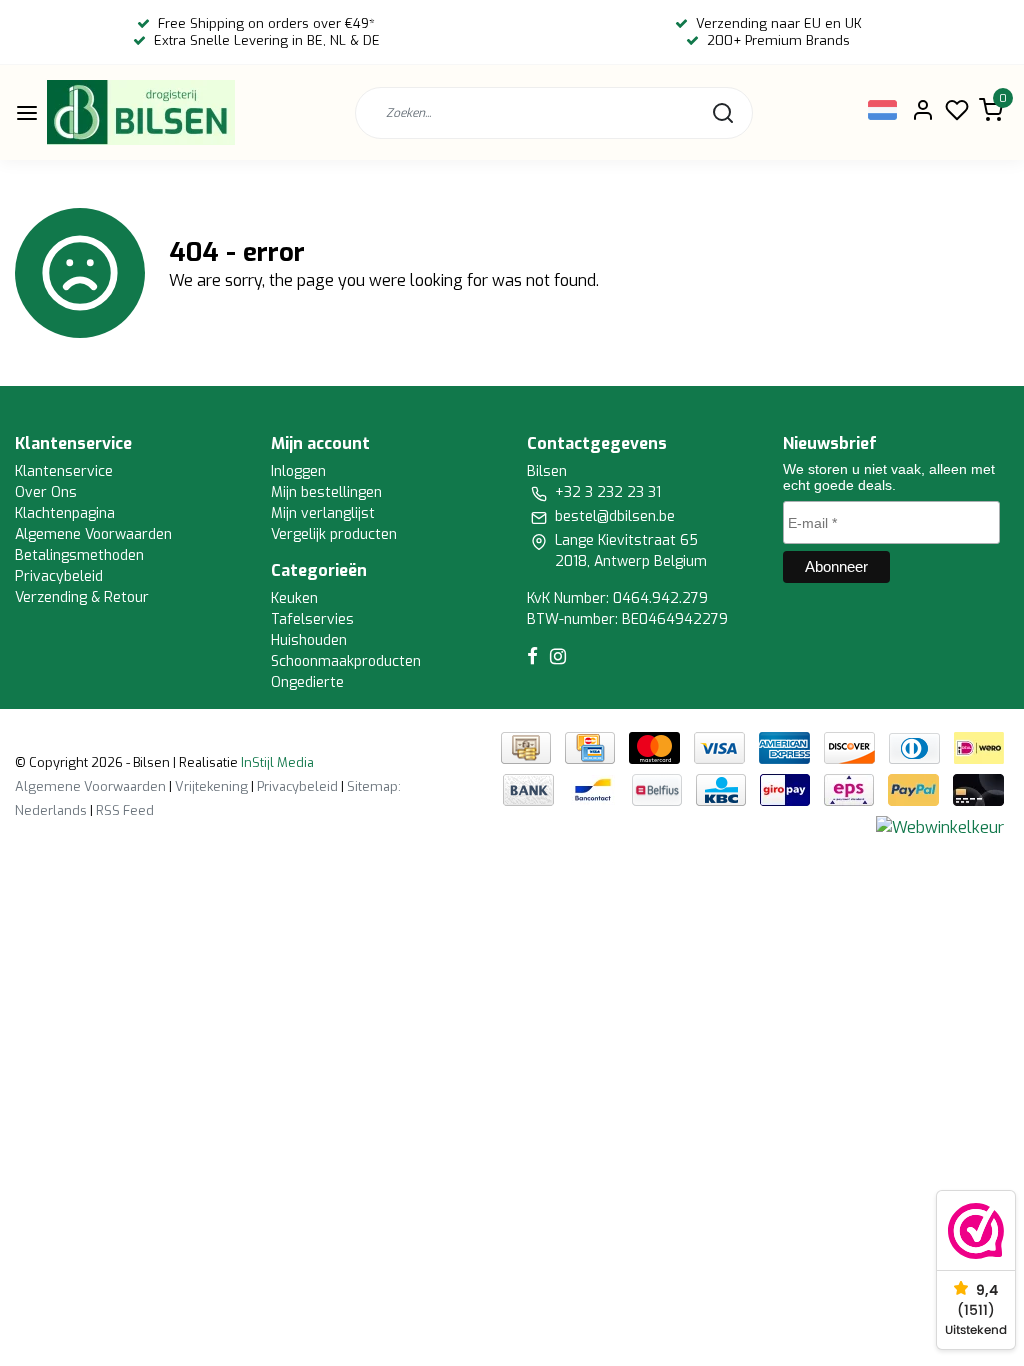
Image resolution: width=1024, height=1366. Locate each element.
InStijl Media (276, 762)
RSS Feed (125, 810)
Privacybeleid (59, 576)
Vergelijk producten (334, 534)
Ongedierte (307, 682)
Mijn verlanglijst (323, 513)
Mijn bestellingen (326, 492)
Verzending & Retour (82, 597)
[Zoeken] (723, 113)
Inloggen (298, 471)
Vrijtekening (211, 786)
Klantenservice (64, 471)
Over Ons (46, 492)
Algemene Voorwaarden (93, 534)
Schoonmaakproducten (346, 661)
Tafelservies (312, 619)
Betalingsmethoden (79, 555)
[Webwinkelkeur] (940, 827)
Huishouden (309, 640)
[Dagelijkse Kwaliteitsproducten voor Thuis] (141, 112)
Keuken (294, 598)
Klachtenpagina (65, 513)
